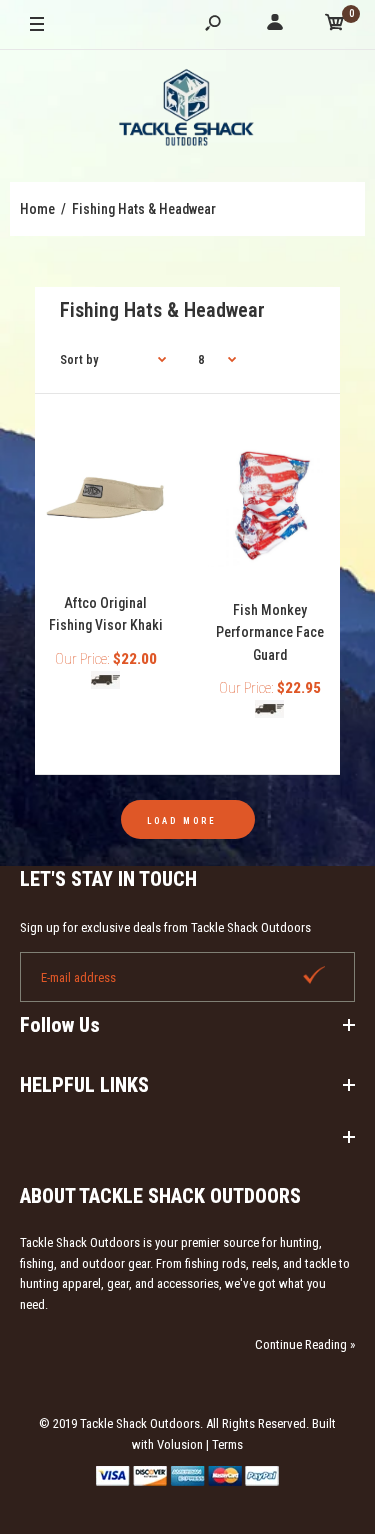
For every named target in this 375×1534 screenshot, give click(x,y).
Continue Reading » (305, 1344)
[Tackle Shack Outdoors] (188, 110)
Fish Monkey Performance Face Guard (269, 632)
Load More (182, 821)
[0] (335, 25)
